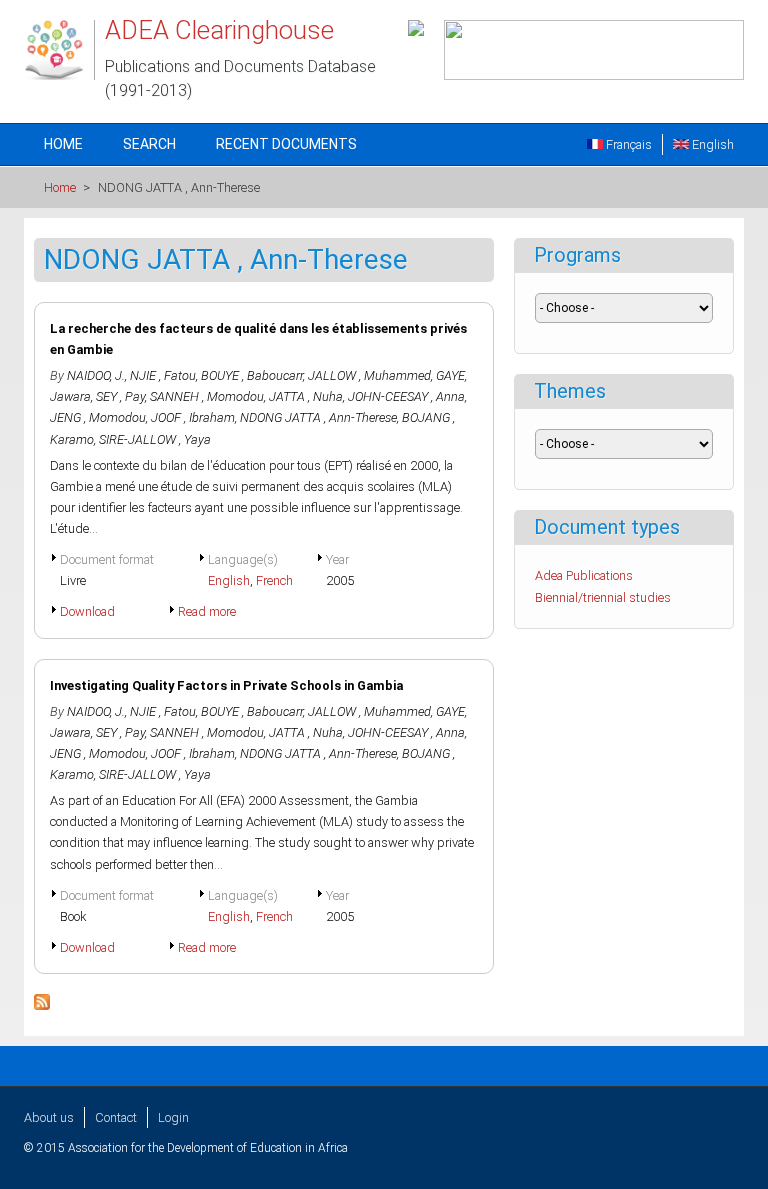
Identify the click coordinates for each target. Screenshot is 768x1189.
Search (149, 144)
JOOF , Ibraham (193, 417)
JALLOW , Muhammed (369, 375)
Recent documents (286, 144)
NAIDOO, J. (96, 375)
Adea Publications (584, 575)
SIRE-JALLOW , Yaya (155, 439)
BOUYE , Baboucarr (252, 375)
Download (87, 611)
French (274, 580)
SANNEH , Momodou (207, 396)
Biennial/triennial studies (603, 597)
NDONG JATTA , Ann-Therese (318, 417)
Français (627, 144)
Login (173, 1117)
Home (63, 144)
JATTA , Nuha (306, 396)
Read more (207, 611)
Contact (116, 1117)
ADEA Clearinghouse (219, 30)
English (711, 144)
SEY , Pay (120, 396)
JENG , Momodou (98, 417)
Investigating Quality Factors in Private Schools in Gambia (226, 685)
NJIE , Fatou (163, 375)
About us (49, 1117)
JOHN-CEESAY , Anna (406, 396)
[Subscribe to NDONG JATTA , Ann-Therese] (42, 1005)
